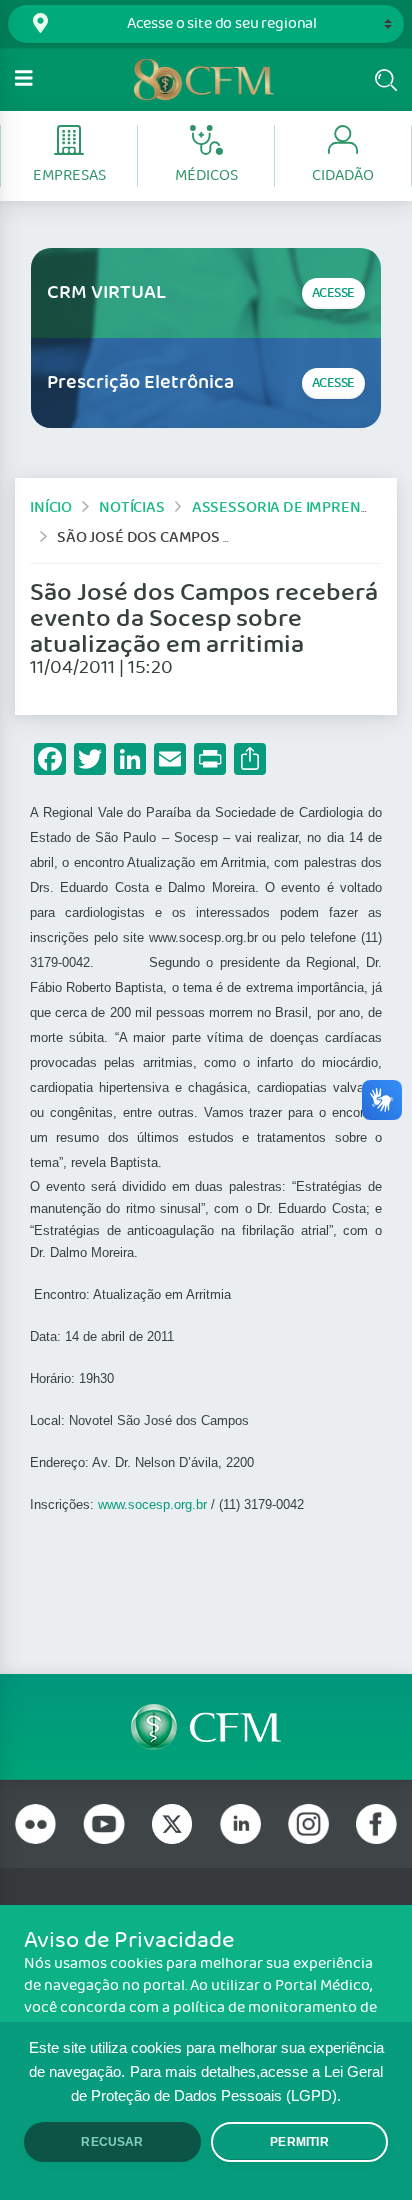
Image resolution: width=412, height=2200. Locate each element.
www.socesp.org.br (152, 1504)
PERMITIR (299, 2142)
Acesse (333, 293)
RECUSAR (112, 2142)
